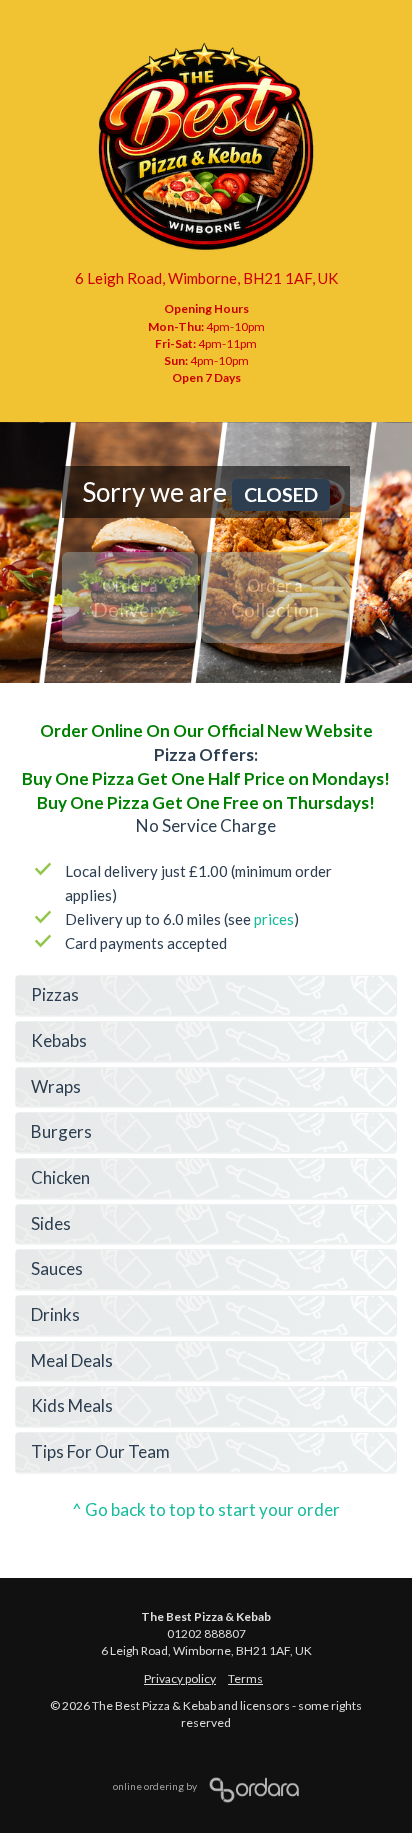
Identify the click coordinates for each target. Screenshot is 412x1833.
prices (274, 919)
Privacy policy (180, 1678)
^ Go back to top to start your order (206, 1509)
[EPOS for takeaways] (249, 1786)
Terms (245, 1678)
